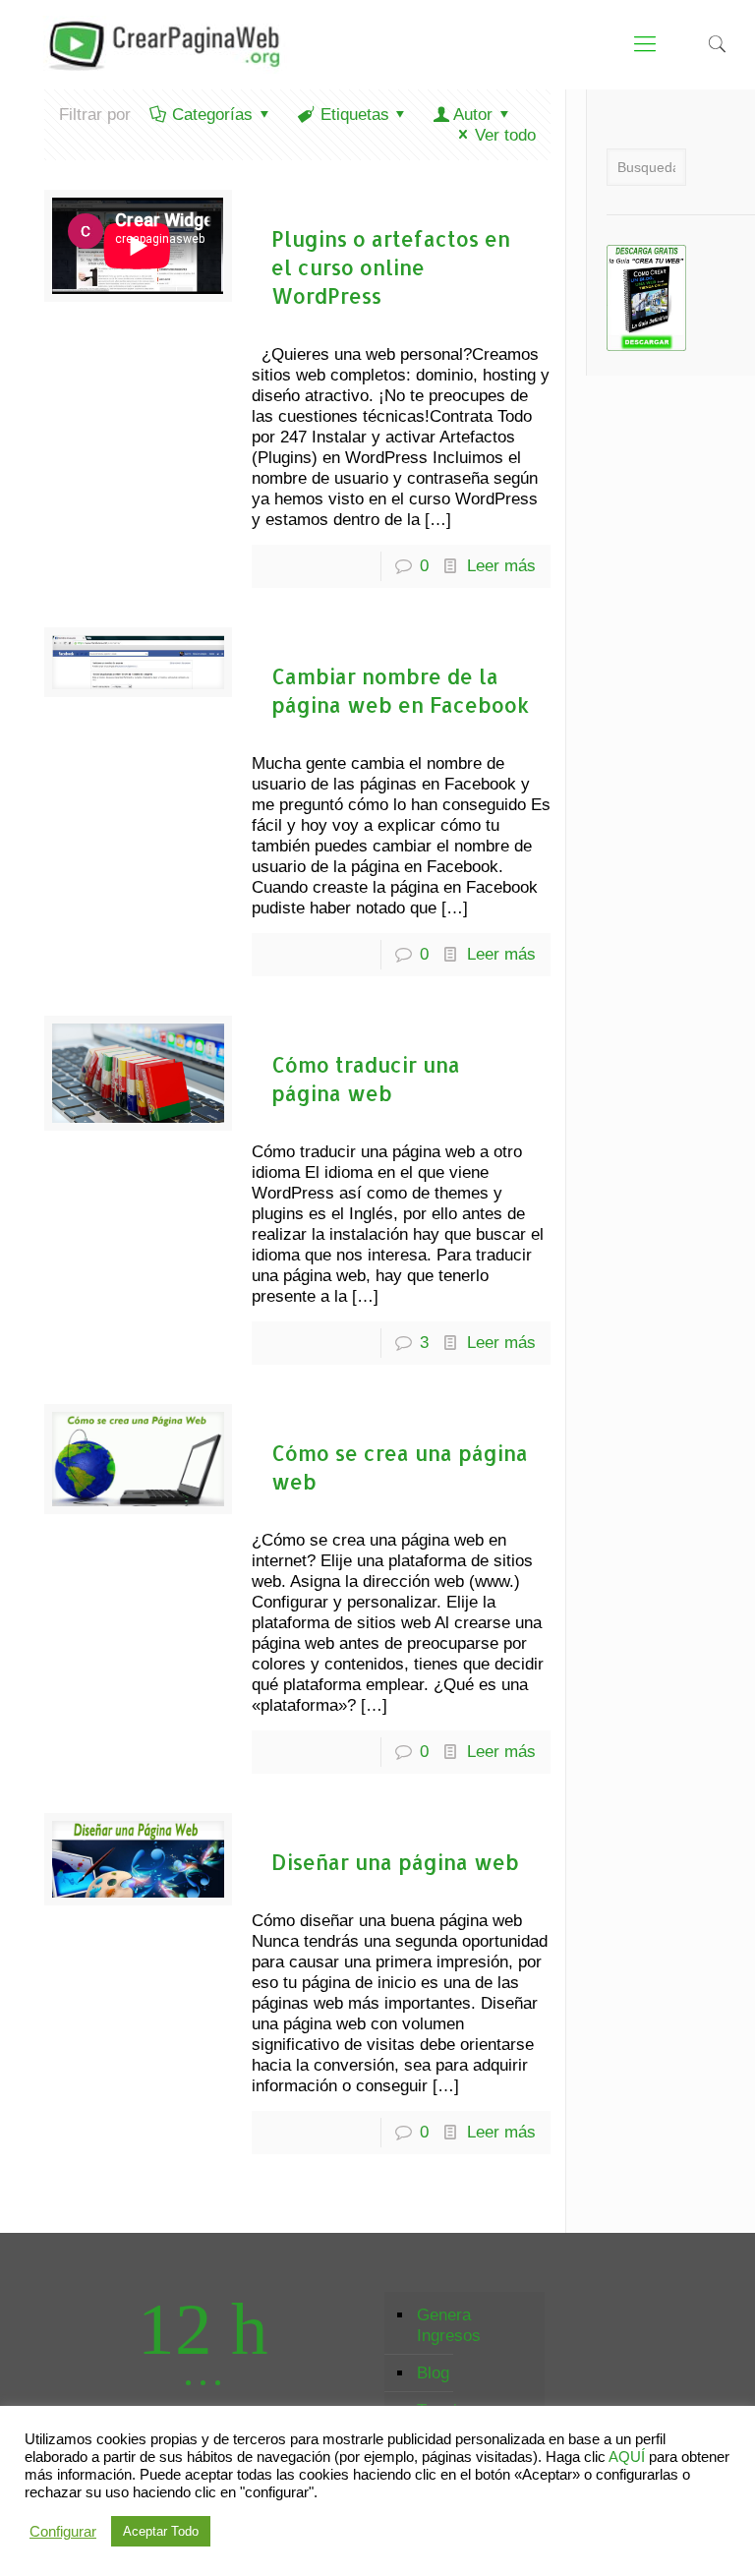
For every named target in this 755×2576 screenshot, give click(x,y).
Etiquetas (355, 115)
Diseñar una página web (395, 1862)
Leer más (501, 566)
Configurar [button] (63, 2532)
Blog (433, 2373)
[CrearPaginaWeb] (159, 44)
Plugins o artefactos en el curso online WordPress (391, 267)
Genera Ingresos (449, 2325)
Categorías (212, 115)
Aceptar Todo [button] (161, 2531)
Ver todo (505, 135)
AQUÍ (627, 2457)
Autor (473, 115)
